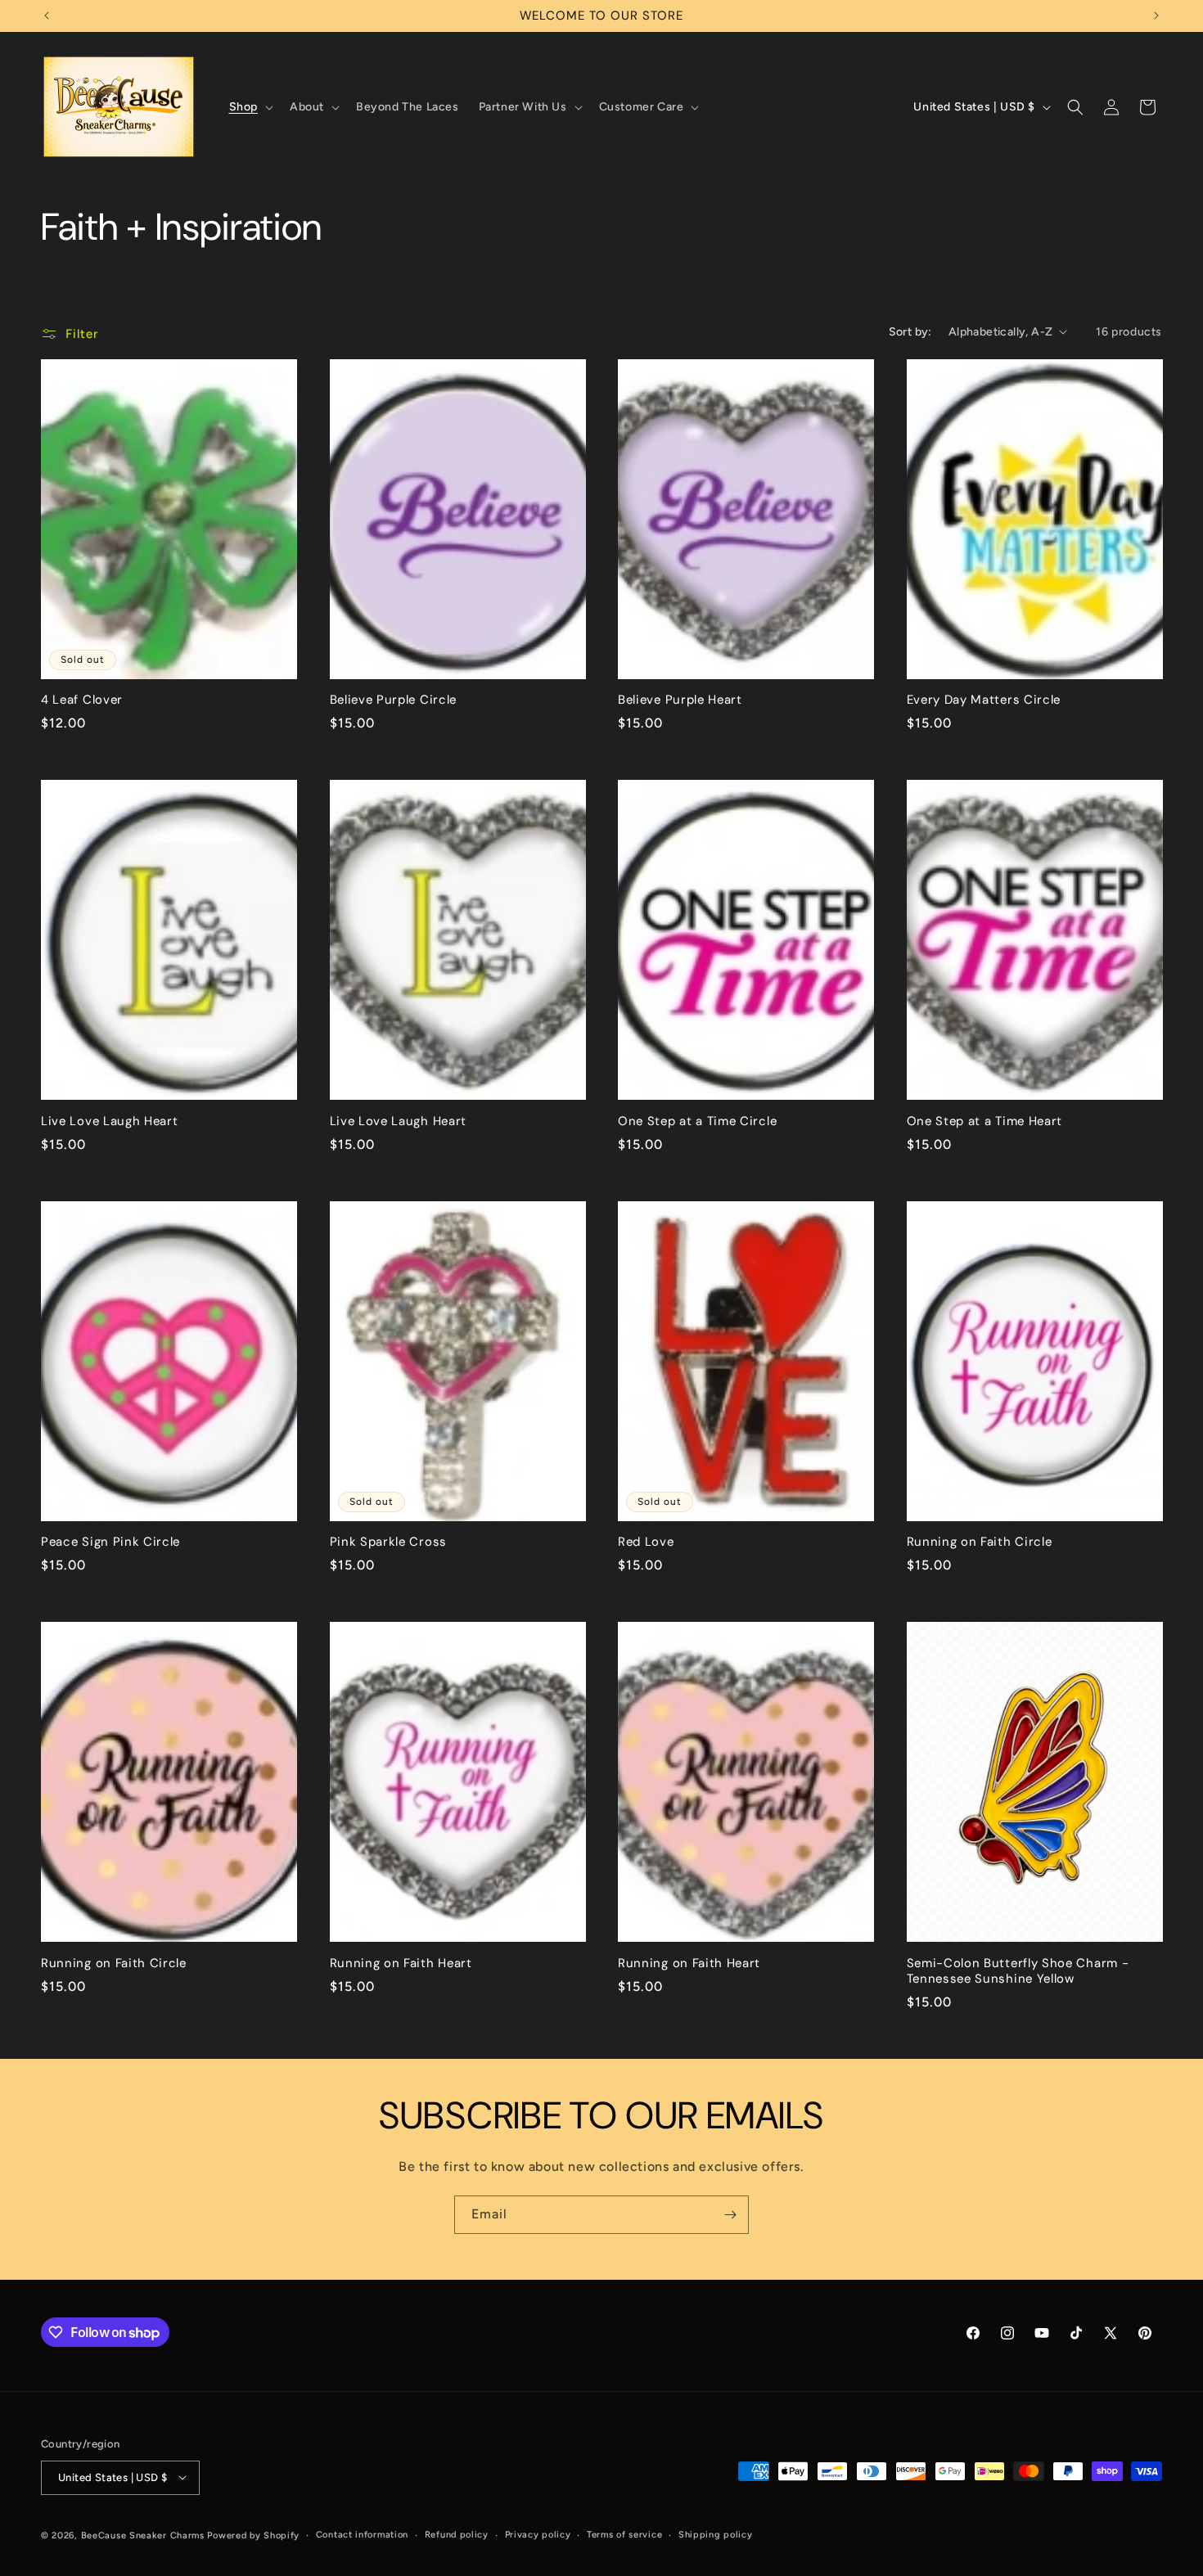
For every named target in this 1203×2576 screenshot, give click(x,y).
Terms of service (624, 2534)
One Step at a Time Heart (985, 1121)
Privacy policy (538, 2534)
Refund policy (457, 2534)
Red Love (646, 1542)
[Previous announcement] (47, 16)
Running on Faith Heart (401, 1964)
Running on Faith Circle (980, 1542)
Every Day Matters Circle (984, 700)
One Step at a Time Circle (697, 1121)
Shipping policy (716, 2534)
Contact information (362, 2534)
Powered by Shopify (253, 2535)
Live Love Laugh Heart (110, 1121)
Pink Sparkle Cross (388, 1542)
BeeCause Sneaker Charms (143, 2535)
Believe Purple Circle (394, 700)
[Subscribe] (730, 2215)
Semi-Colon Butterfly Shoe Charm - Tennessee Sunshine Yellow (1018, 1971)
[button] (250, 107)
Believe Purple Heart (680, 700)
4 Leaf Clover (82, 700)
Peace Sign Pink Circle (110, 1542)
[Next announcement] (1156, 16)
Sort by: (910, 332)
